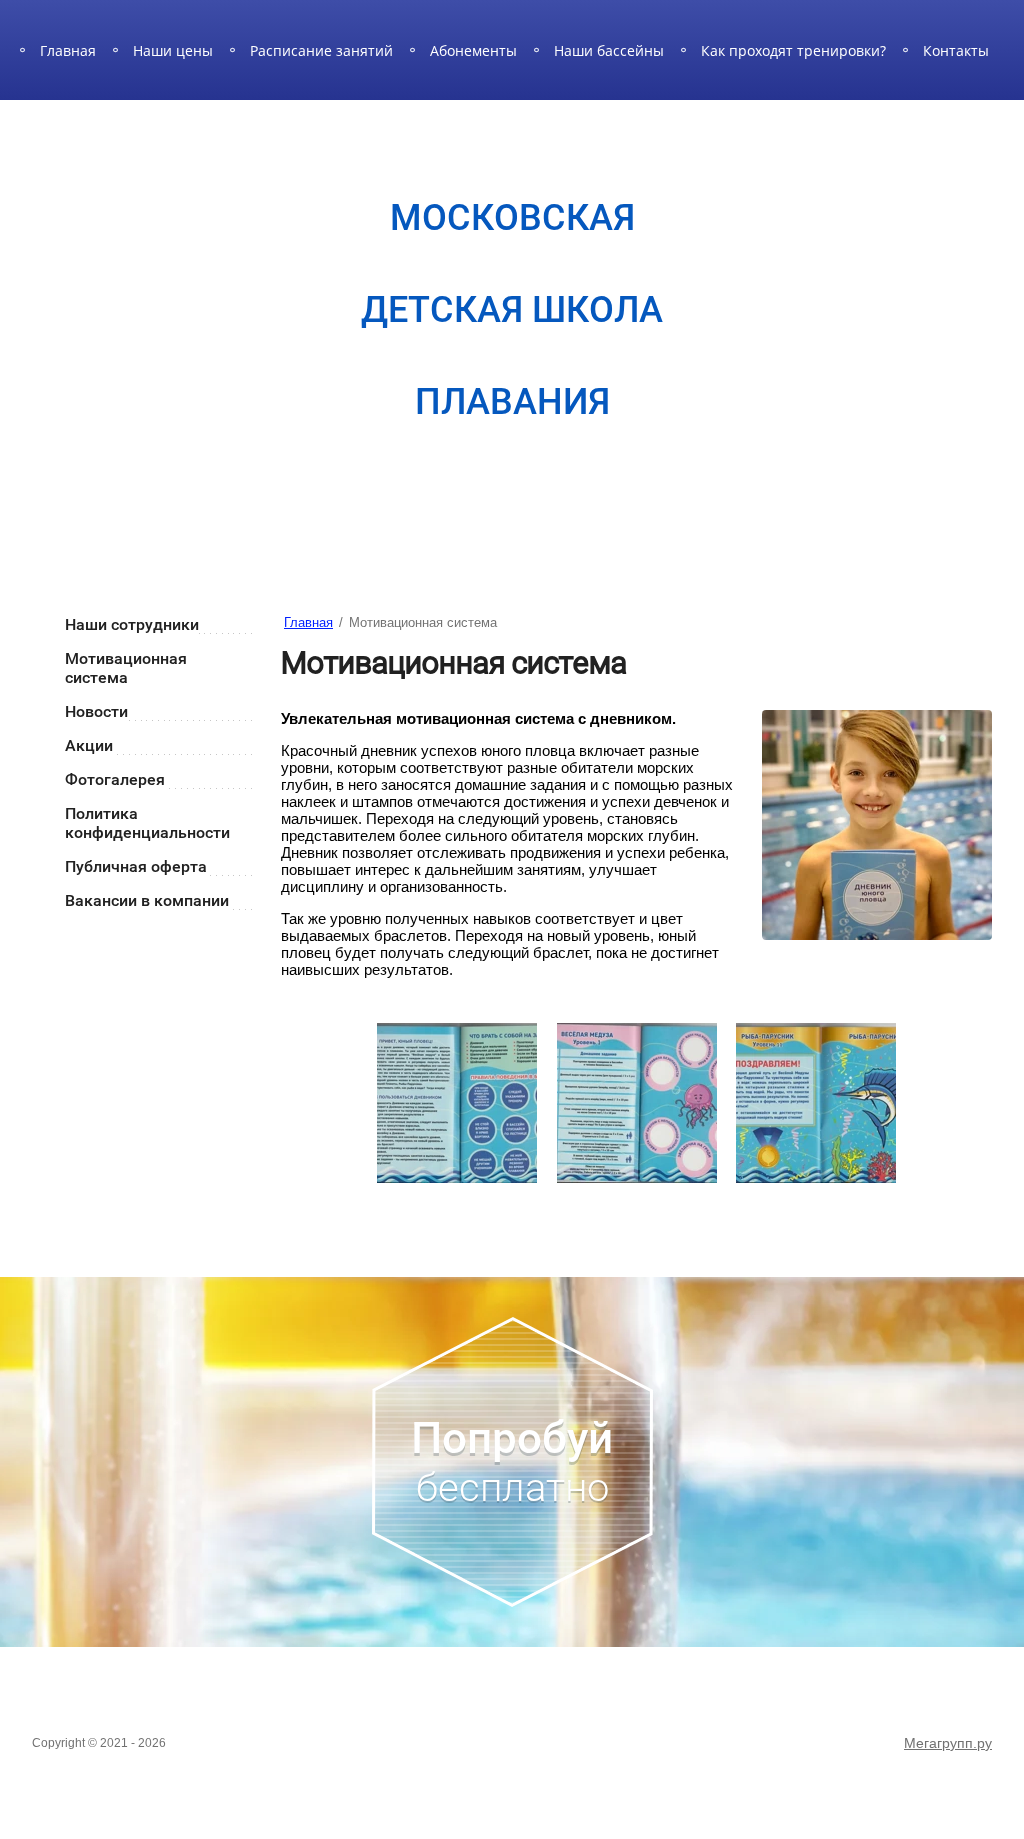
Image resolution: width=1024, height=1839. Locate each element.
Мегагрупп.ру (948, 1743)
